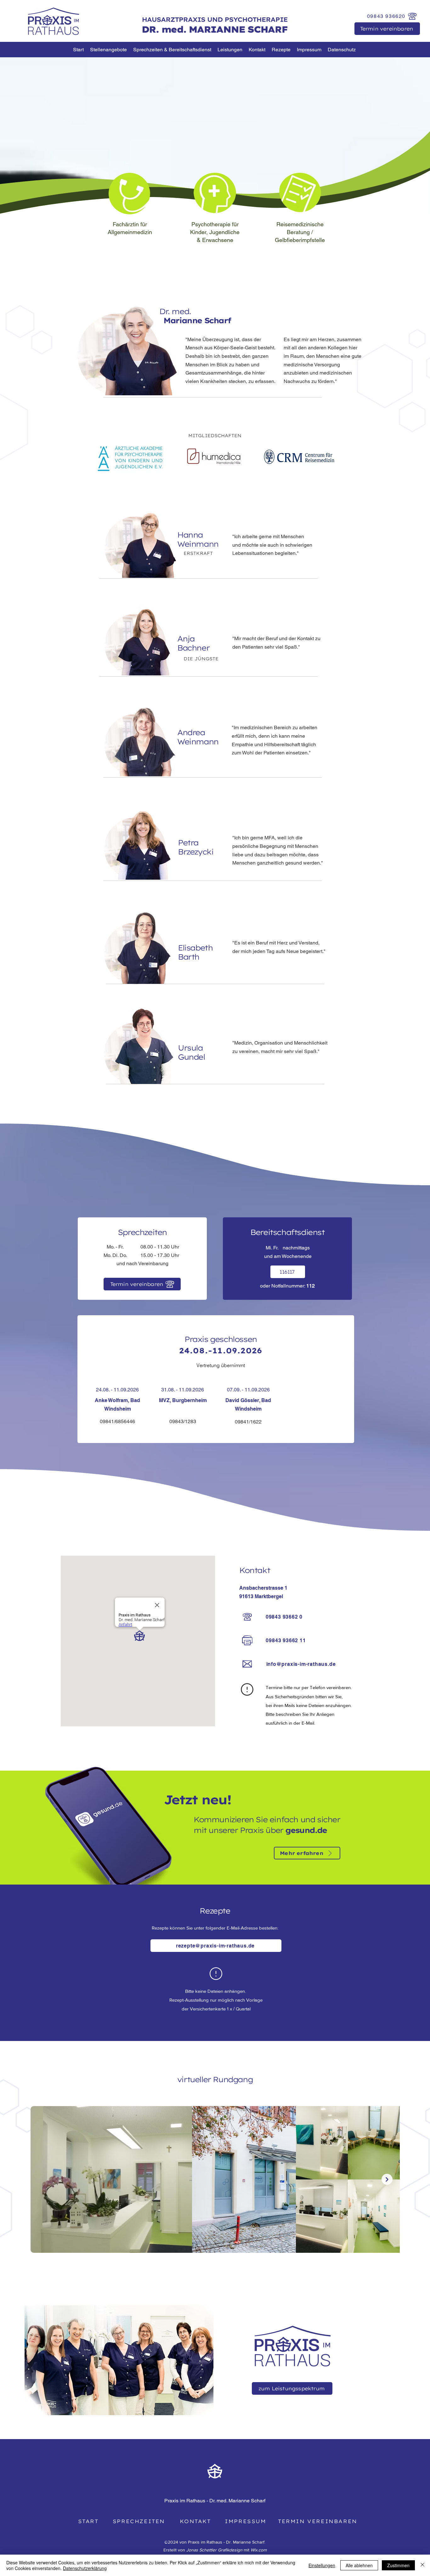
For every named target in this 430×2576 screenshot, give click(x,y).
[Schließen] (422, 2565)
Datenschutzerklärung (85, 2568)
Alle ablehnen (359, 2565)
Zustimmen (398, 2565)
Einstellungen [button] (322, 2565)
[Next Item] (387, 2179)
